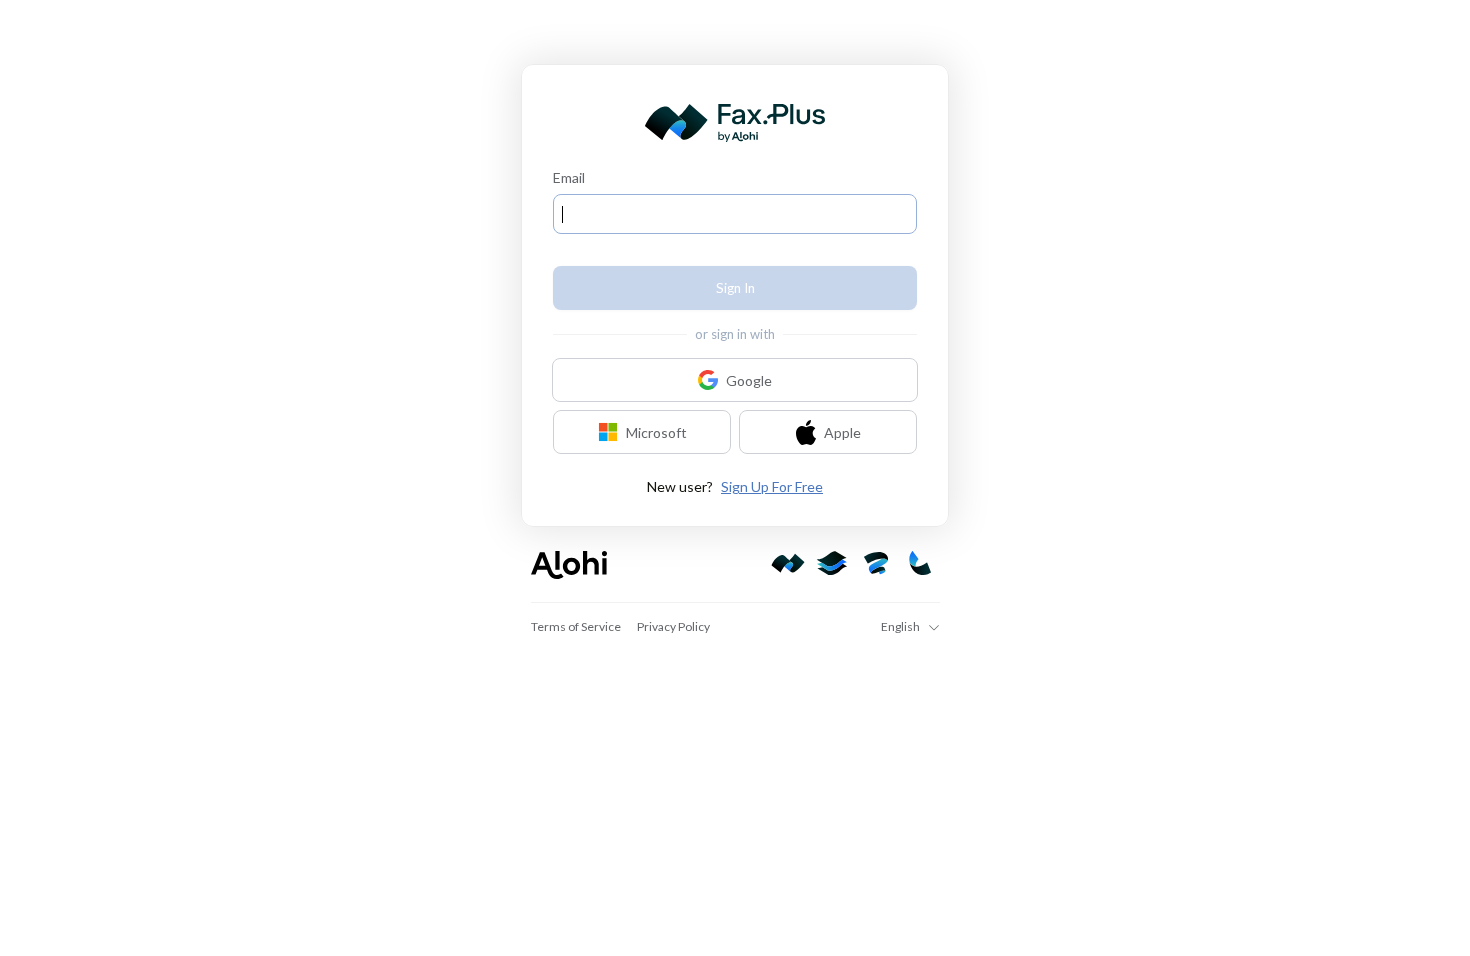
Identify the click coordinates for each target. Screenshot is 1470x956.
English (900, 626)
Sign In (735, 288)
